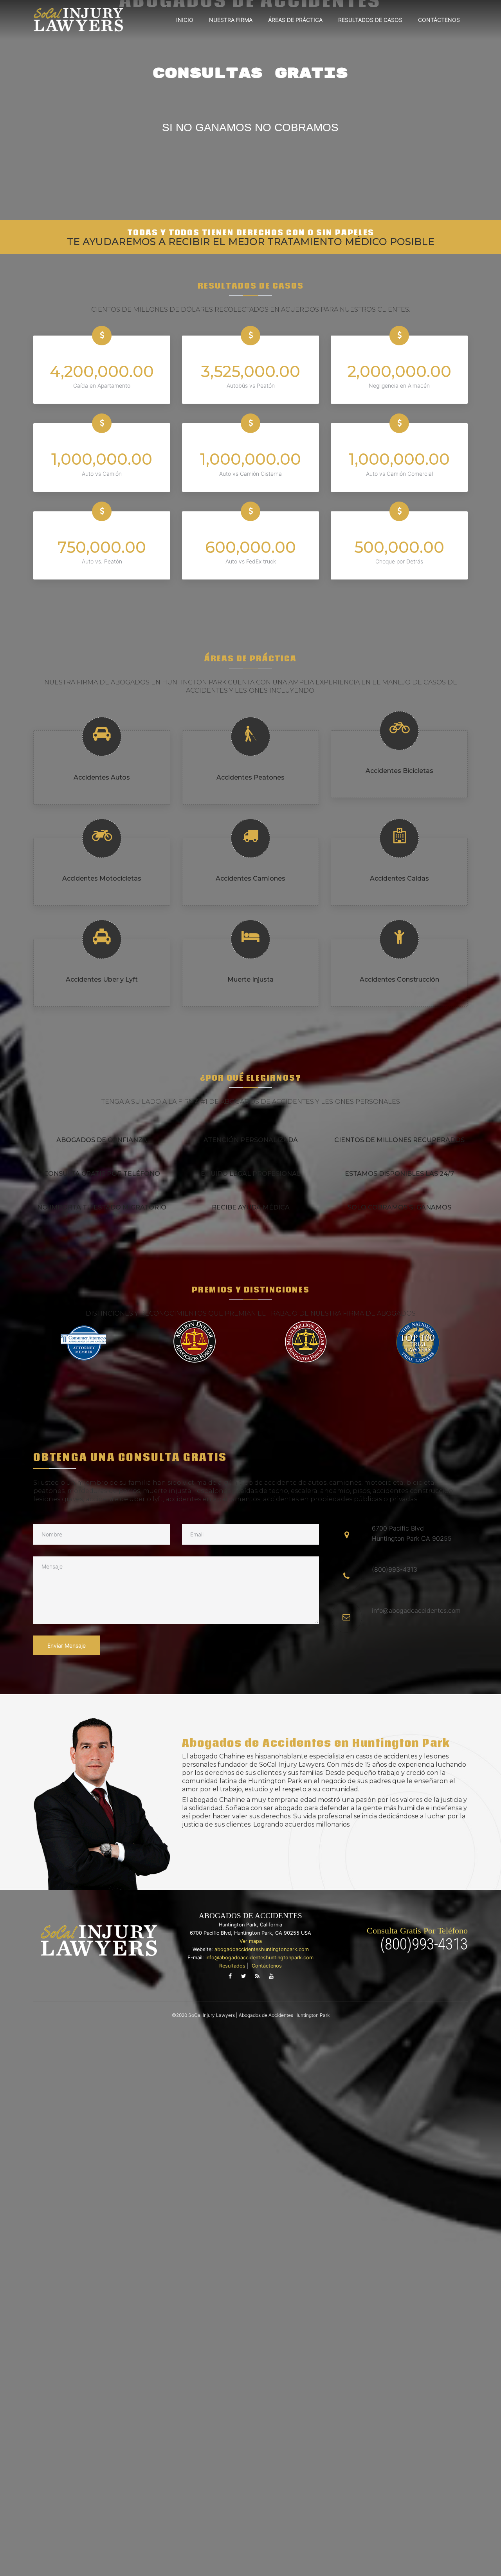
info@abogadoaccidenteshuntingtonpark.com (260, 1958)
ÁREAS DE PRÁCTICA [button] (295, 20)
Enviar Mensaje (67, 1645)
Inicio (185, 20)
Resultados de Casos (370, 20)
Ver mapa (251, 1941)
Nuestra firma (231, 20)
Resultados (232, 1966)
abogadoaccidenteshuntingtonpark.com (262, 1949)
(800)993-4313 (424, 1944)
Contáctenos (439, 20)
